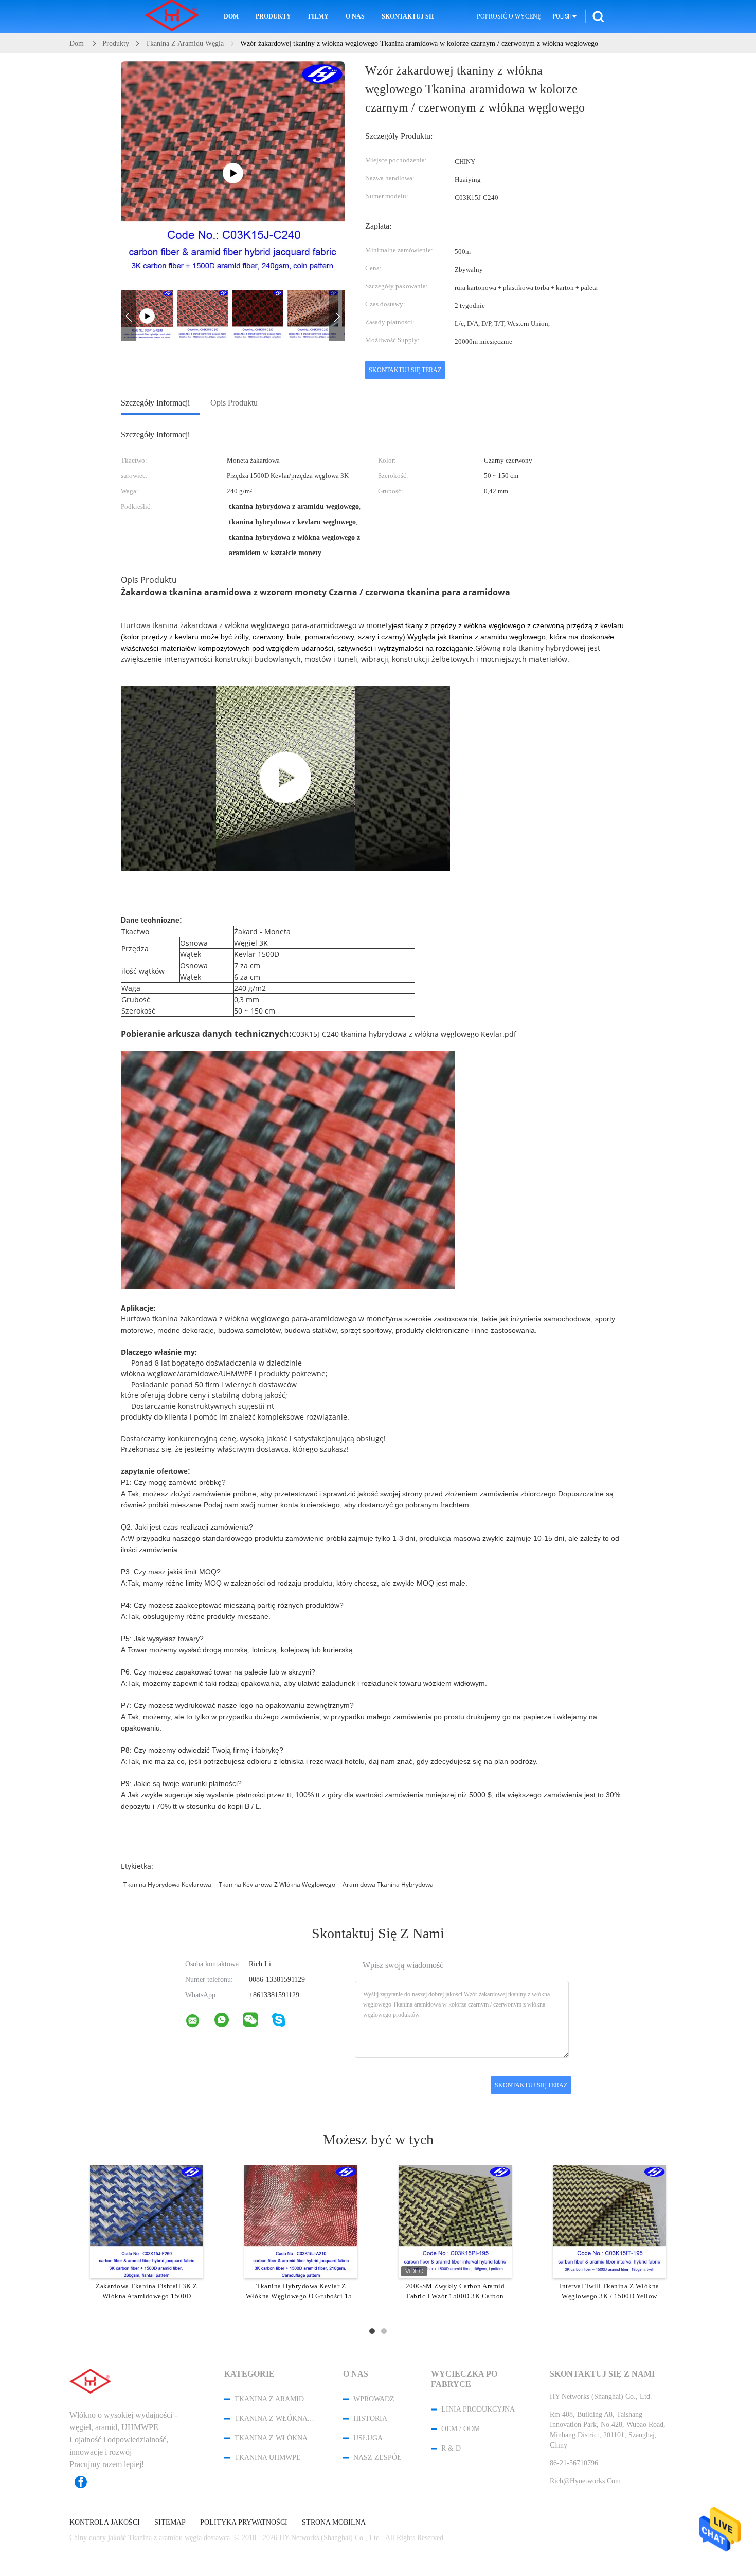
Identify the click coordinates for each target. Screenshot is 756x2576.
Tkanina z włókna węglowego (275, 2418)
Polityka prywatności (244, 2523)
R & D (451, 2448)
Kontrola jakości (105, 2523)
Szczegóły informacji (155, 403)
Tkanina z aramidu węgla (275, 2399)
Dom (231, 16)
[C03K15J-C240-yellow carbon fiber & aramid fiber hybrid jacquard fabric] (285, 779)
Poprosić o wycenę (509, 16)
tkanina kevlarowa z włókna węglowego (277, 1884)
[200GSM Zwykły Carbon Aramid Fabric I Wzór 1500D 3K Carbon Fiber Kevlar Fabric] (455, 2221)
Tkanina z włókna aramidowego (275, 2438)
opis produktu (234, 403)
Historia (370, 2418)
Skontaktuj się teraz (405, 370)
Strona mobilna (334, 2523)
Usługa (368, 2438)
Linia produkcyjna (478, 2409)
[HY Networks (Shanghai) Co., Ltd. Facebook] (86, 2482)
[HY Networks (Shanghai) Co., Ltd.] (199, 2023)
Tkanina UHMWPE (268, 2458)
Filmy (318, 16)
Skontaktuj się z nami (408, 16)
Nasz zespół (377, 2458)
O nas (355, 16)
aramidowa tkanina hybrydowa (388, 1884)
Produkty (273, 16)
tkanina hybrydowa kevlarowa (167, 1884)
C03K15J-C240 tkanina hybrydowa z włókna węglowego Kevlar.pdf (404, 1034)
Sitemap (170, 2523)
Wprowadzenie (379, 2399)
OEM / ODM (461, 2429)
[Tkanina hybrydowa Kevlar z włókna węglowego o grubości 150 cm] (301, 2221)
